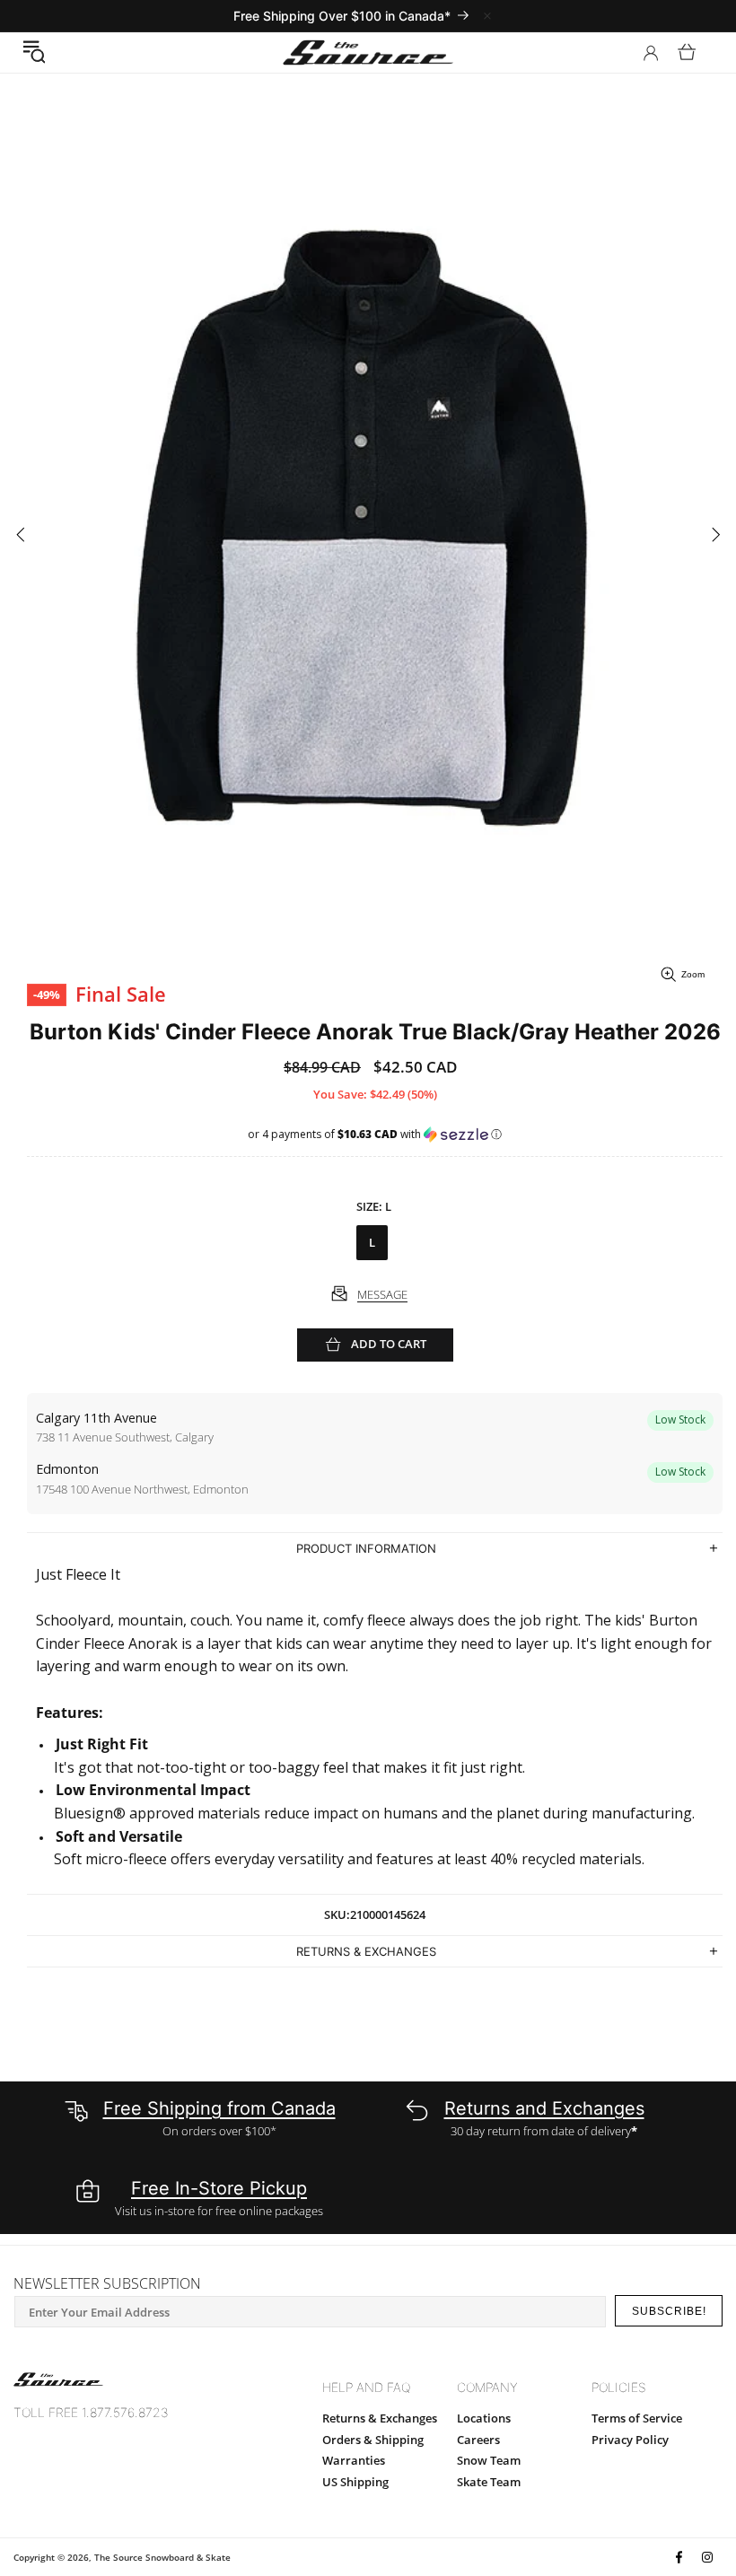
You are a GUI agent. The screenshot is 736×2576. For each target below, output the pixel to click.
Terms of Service (637, 2418)
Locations (484, 2418)
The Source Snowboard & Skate (162, 2557)
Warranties (354, 2460)
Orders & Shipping (373, 2440)
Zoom (693, 974)
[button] (34, 52)
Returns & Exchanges (380, 2418)
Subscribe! (669, 2311)
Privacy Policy (630, 2440)
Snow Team (489, 2460)
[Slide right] (716, 535)
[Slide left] (20, 535)
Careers (478, 2440)
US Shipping (355, 2482)
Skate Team (489, 2482)
